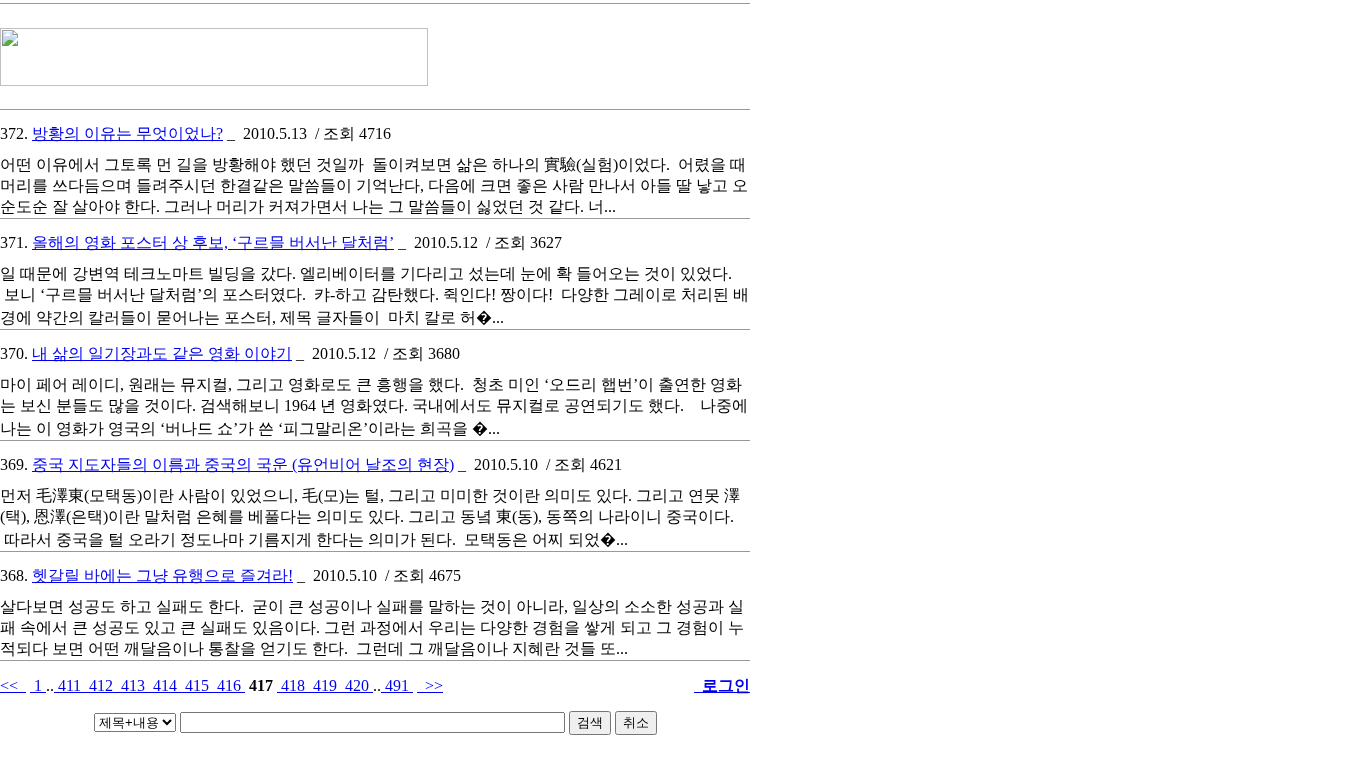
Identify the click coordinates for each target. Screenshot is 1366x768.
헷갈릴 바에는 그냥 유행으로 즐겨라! (162, 575)
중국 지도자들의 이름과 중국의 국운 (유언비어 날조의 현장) (243, 464)
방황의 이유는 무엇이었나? (127, 133)
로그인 (722, 685)
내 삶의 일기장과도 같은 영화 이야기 (162, 353)
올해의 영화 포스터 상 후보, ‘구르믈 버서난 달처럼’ (213, 242)
